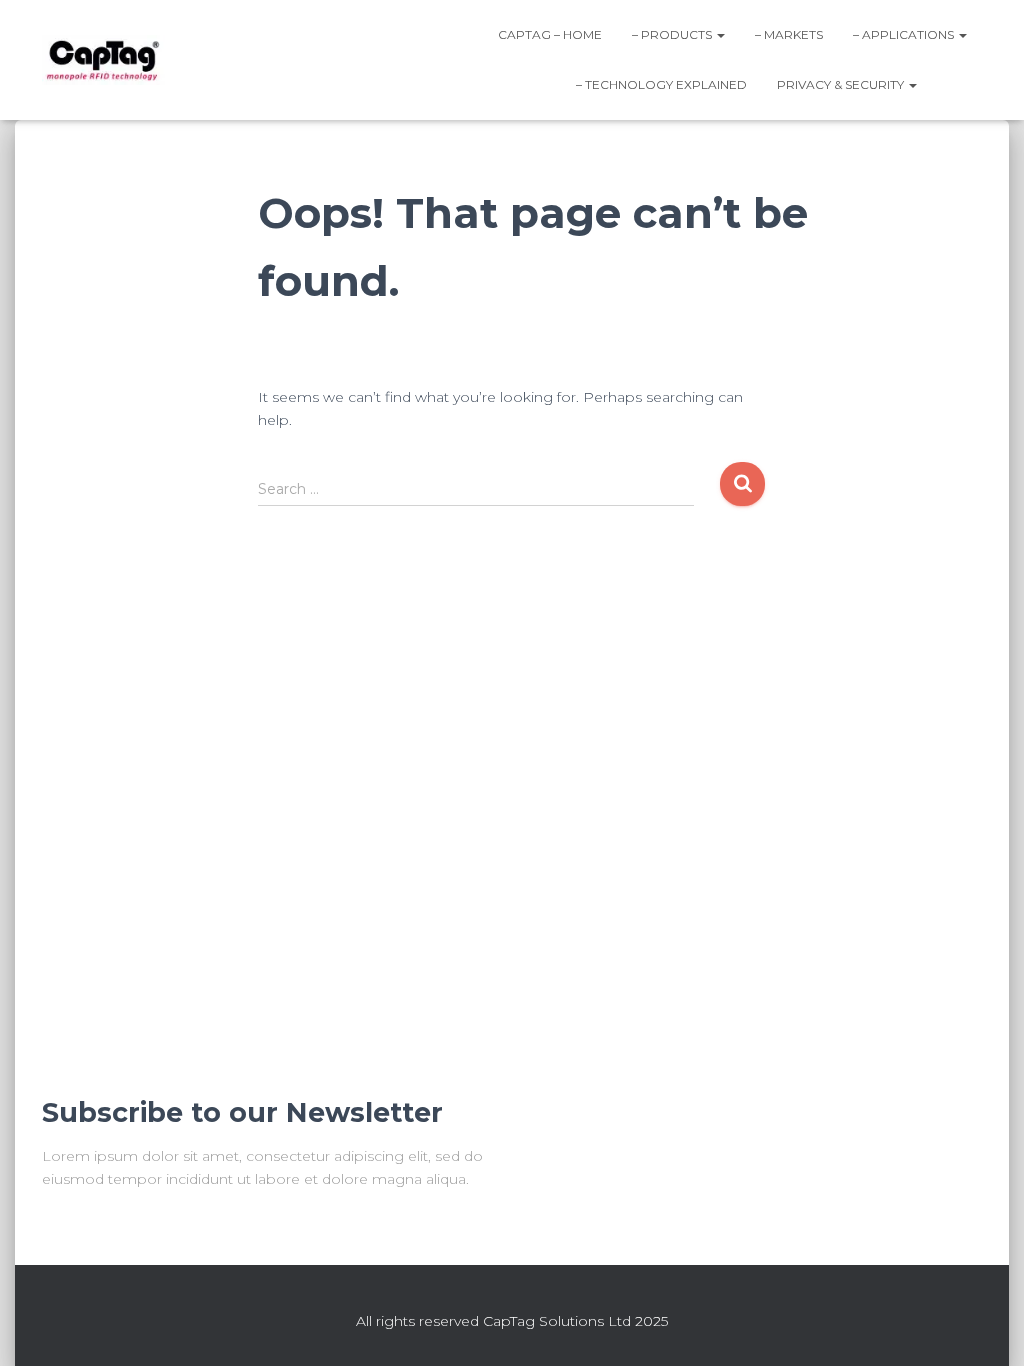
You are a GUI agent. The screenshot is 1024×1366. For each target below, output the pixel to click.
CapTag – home (550, 34)
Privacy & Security (842, 84)
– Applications (905, 34)
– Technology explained (661, 84)
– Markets (789, 34)
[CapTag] (103, 60)
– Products (673, 34)
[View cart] (957, 84)
